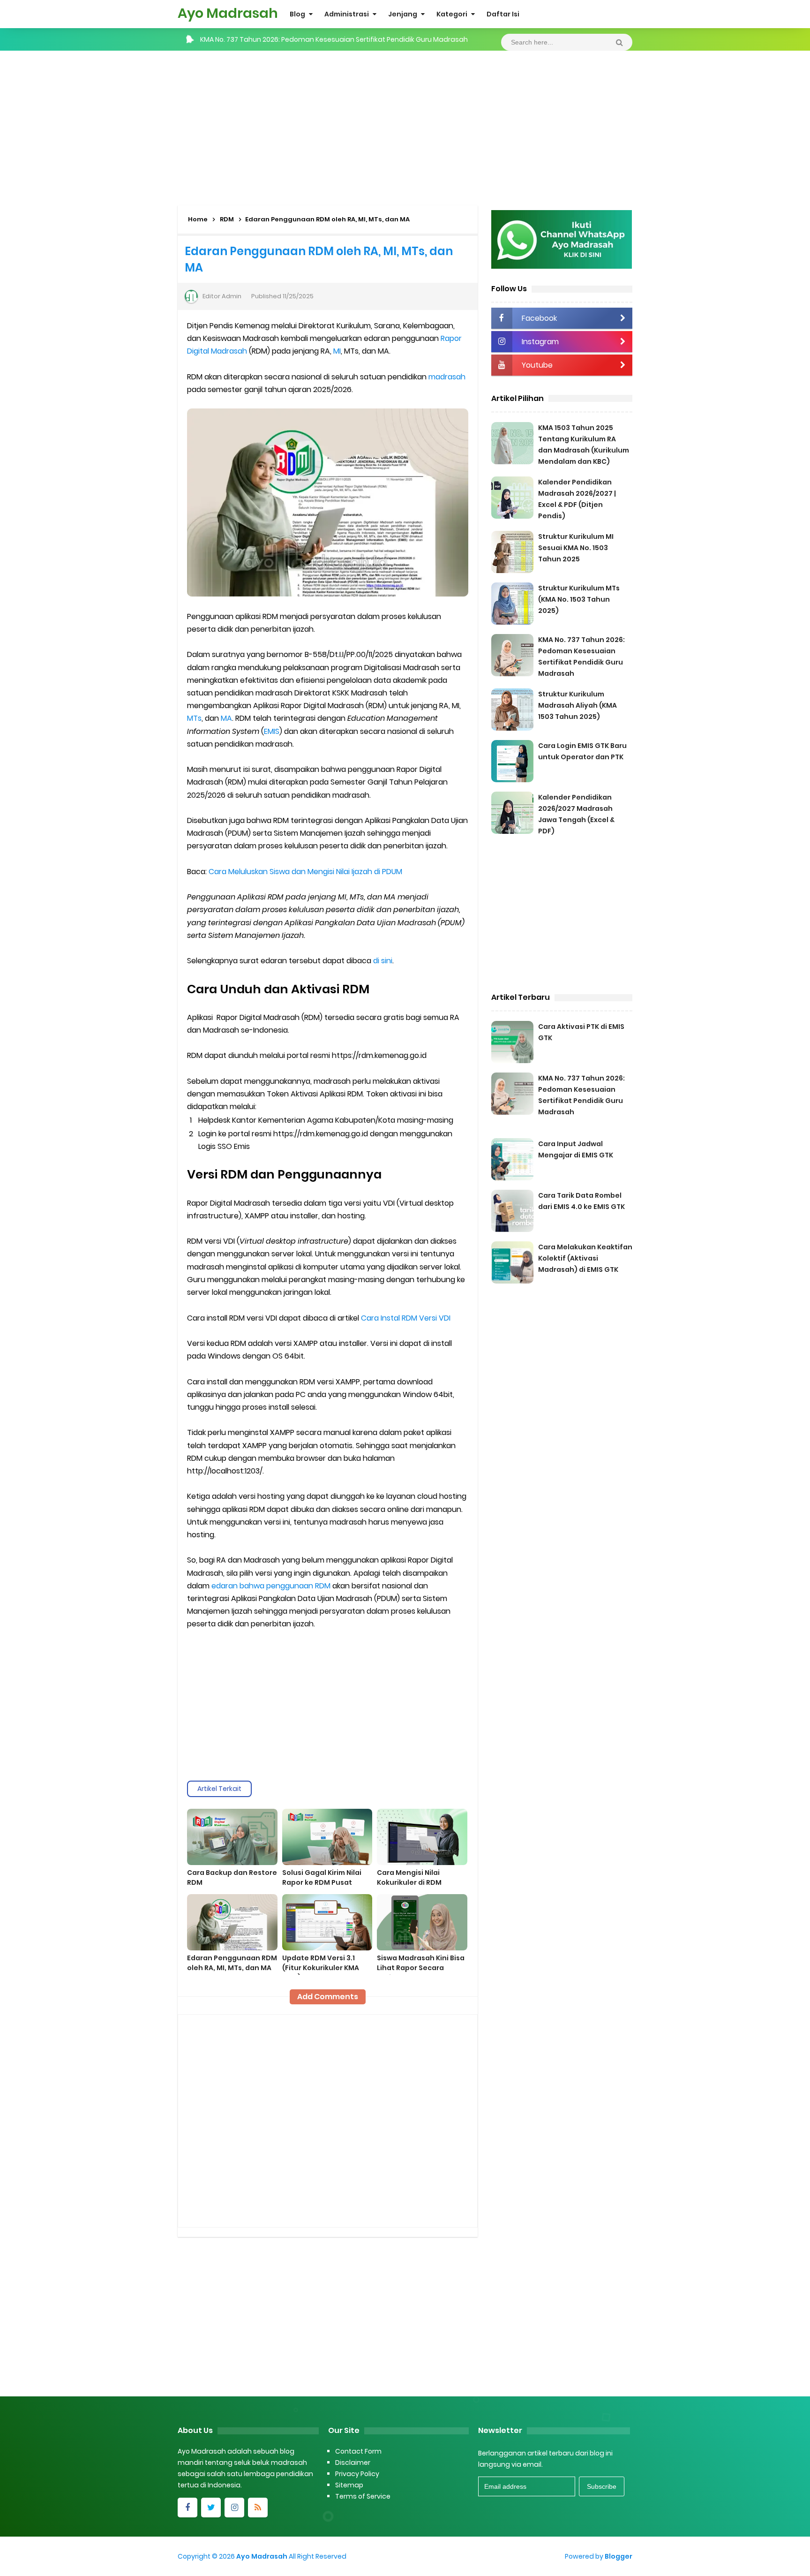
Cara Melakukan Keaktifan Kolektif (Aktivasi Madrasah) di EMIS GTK (585, 1258)
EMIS (272, 731)
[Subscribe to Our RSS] (258, 2508)
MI (337, 351)
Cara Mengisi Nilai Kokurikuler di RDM (409, 1877)
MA (226, 718)
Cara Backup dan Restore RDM (232, 1877)
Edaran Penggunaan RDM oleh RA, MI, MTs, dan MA (232, 1963)
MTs (194, 718)
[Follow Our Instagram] (234, 2508)
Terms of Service (363, 2496)
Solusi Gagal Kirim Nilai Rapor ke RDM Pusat (322, 1877)
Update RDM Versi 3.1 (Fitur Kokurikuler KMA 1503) (321, 1968)
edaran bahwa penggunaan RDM (271, 1586)
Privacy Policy (357, 2474)
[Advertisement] (405, 126)
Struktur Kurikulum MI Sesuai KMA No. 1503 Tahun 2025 (576, 548)
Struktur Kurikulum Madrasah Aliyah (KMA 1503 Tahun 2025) (577, 705)
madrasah (447, 377)
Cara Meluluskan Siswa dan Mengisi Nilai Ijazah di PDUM (305, 872)
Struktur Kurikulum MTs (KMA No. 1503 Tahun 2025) (579, 599)
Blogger (619, 2556)
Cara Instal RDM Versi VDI (406, 1318)
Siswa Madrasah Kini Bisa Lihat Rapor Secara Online (421, 1968)
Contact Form (358, 2451)
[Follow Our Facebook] (187, 2508)
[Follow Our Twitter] (211, 2508)
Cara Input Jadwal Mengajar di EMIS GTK (266, 39)
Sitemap (349, 2485)
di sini (383, 961)
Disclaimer (353, 2463)
